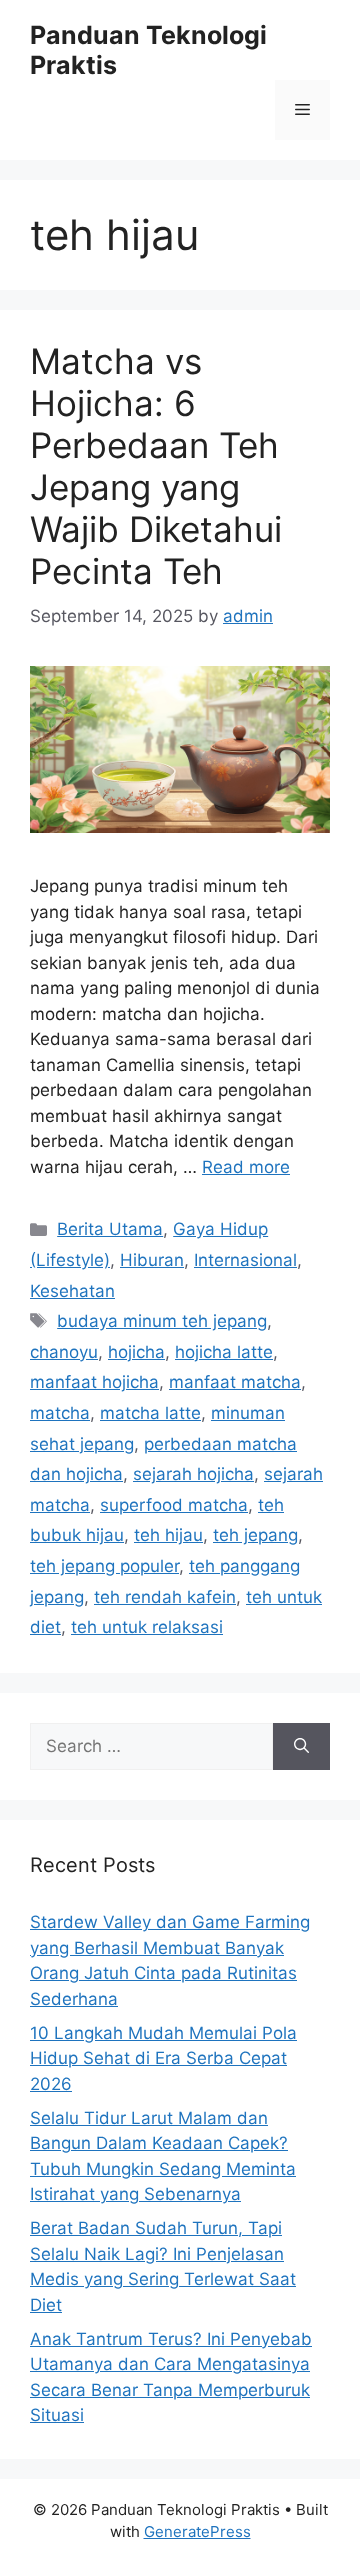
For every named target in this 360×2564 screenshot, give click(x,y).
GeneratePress (197, 2531)
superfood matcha (174, 1505)
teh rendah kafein (165, 1597)
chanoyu (64, 1352)
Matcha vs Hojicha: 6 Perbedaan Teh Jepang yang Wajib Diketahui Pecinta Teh (156, 466)
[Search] (301, 1747)
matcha (60, 1413)
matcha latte (150, 1413)
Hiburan (152, 1260)
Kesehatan (72, 1291)
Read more (246, 1167)
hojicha (136, 1352)
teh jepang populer (104, 1566)
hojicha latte (224, 1352)
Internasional (245, 1260)
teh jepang (255, 1535)
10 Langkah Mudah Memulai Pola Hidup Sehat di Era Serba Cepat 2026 (163, 2058)
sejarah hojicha (193, 1474)
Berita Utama (110, 1229)
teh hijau (168, 1535)
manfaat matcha (235, 1382)
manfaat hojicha (94, 1382)
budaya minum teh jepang (162, 1321)
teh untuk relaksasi (147, 1627)
